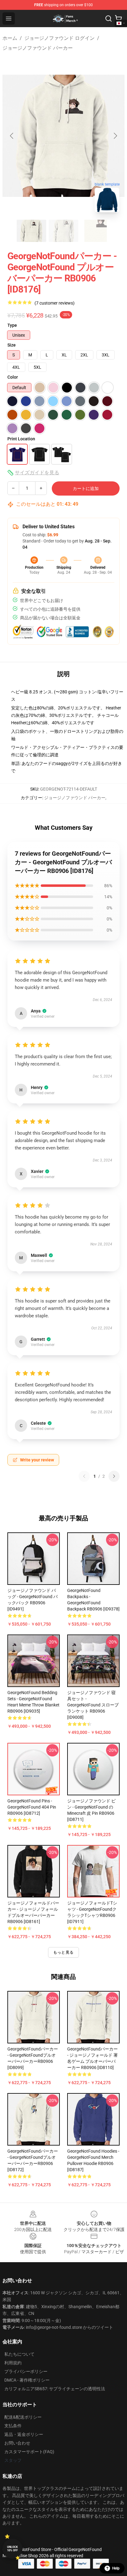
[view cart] (118, 19)
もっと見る (63, 1952)
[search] (109, 19)
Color (13, 377)
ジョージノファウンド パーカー (38, 48)
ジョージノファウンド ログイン (59, 38)
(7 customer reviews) (55, 303)
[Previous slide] (12, 136)
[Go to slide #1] (31, 231)
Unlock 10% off (12, 2549)
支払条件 (13, 2426)
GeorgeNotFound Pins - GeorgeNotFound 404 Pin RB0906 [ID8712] (32, 1807)
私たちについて (19, 2354)
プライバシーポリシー (26, 2371)
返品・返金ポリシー (24, 2434)
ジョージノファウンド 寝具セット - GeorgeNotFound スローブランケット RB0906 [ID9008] (93, 1705)
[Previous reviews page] (84, 1476)
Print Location (21, 439)
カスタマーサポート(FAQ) (29, 2452)
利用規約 (13, 2363)
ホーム (10, 38)
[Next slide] (115, 136)
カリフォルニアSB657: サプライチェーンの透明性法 (55, 2389)
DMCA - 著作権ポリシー (27, 2380)
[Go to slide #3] (96, 231)
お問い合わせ (17, 2443)
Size (12, 345)
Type (12, 325)
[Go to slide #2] (63, 231)
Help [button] (116, 2568)
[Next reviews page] (114, 1476)
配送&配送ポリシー (23, 2417)
